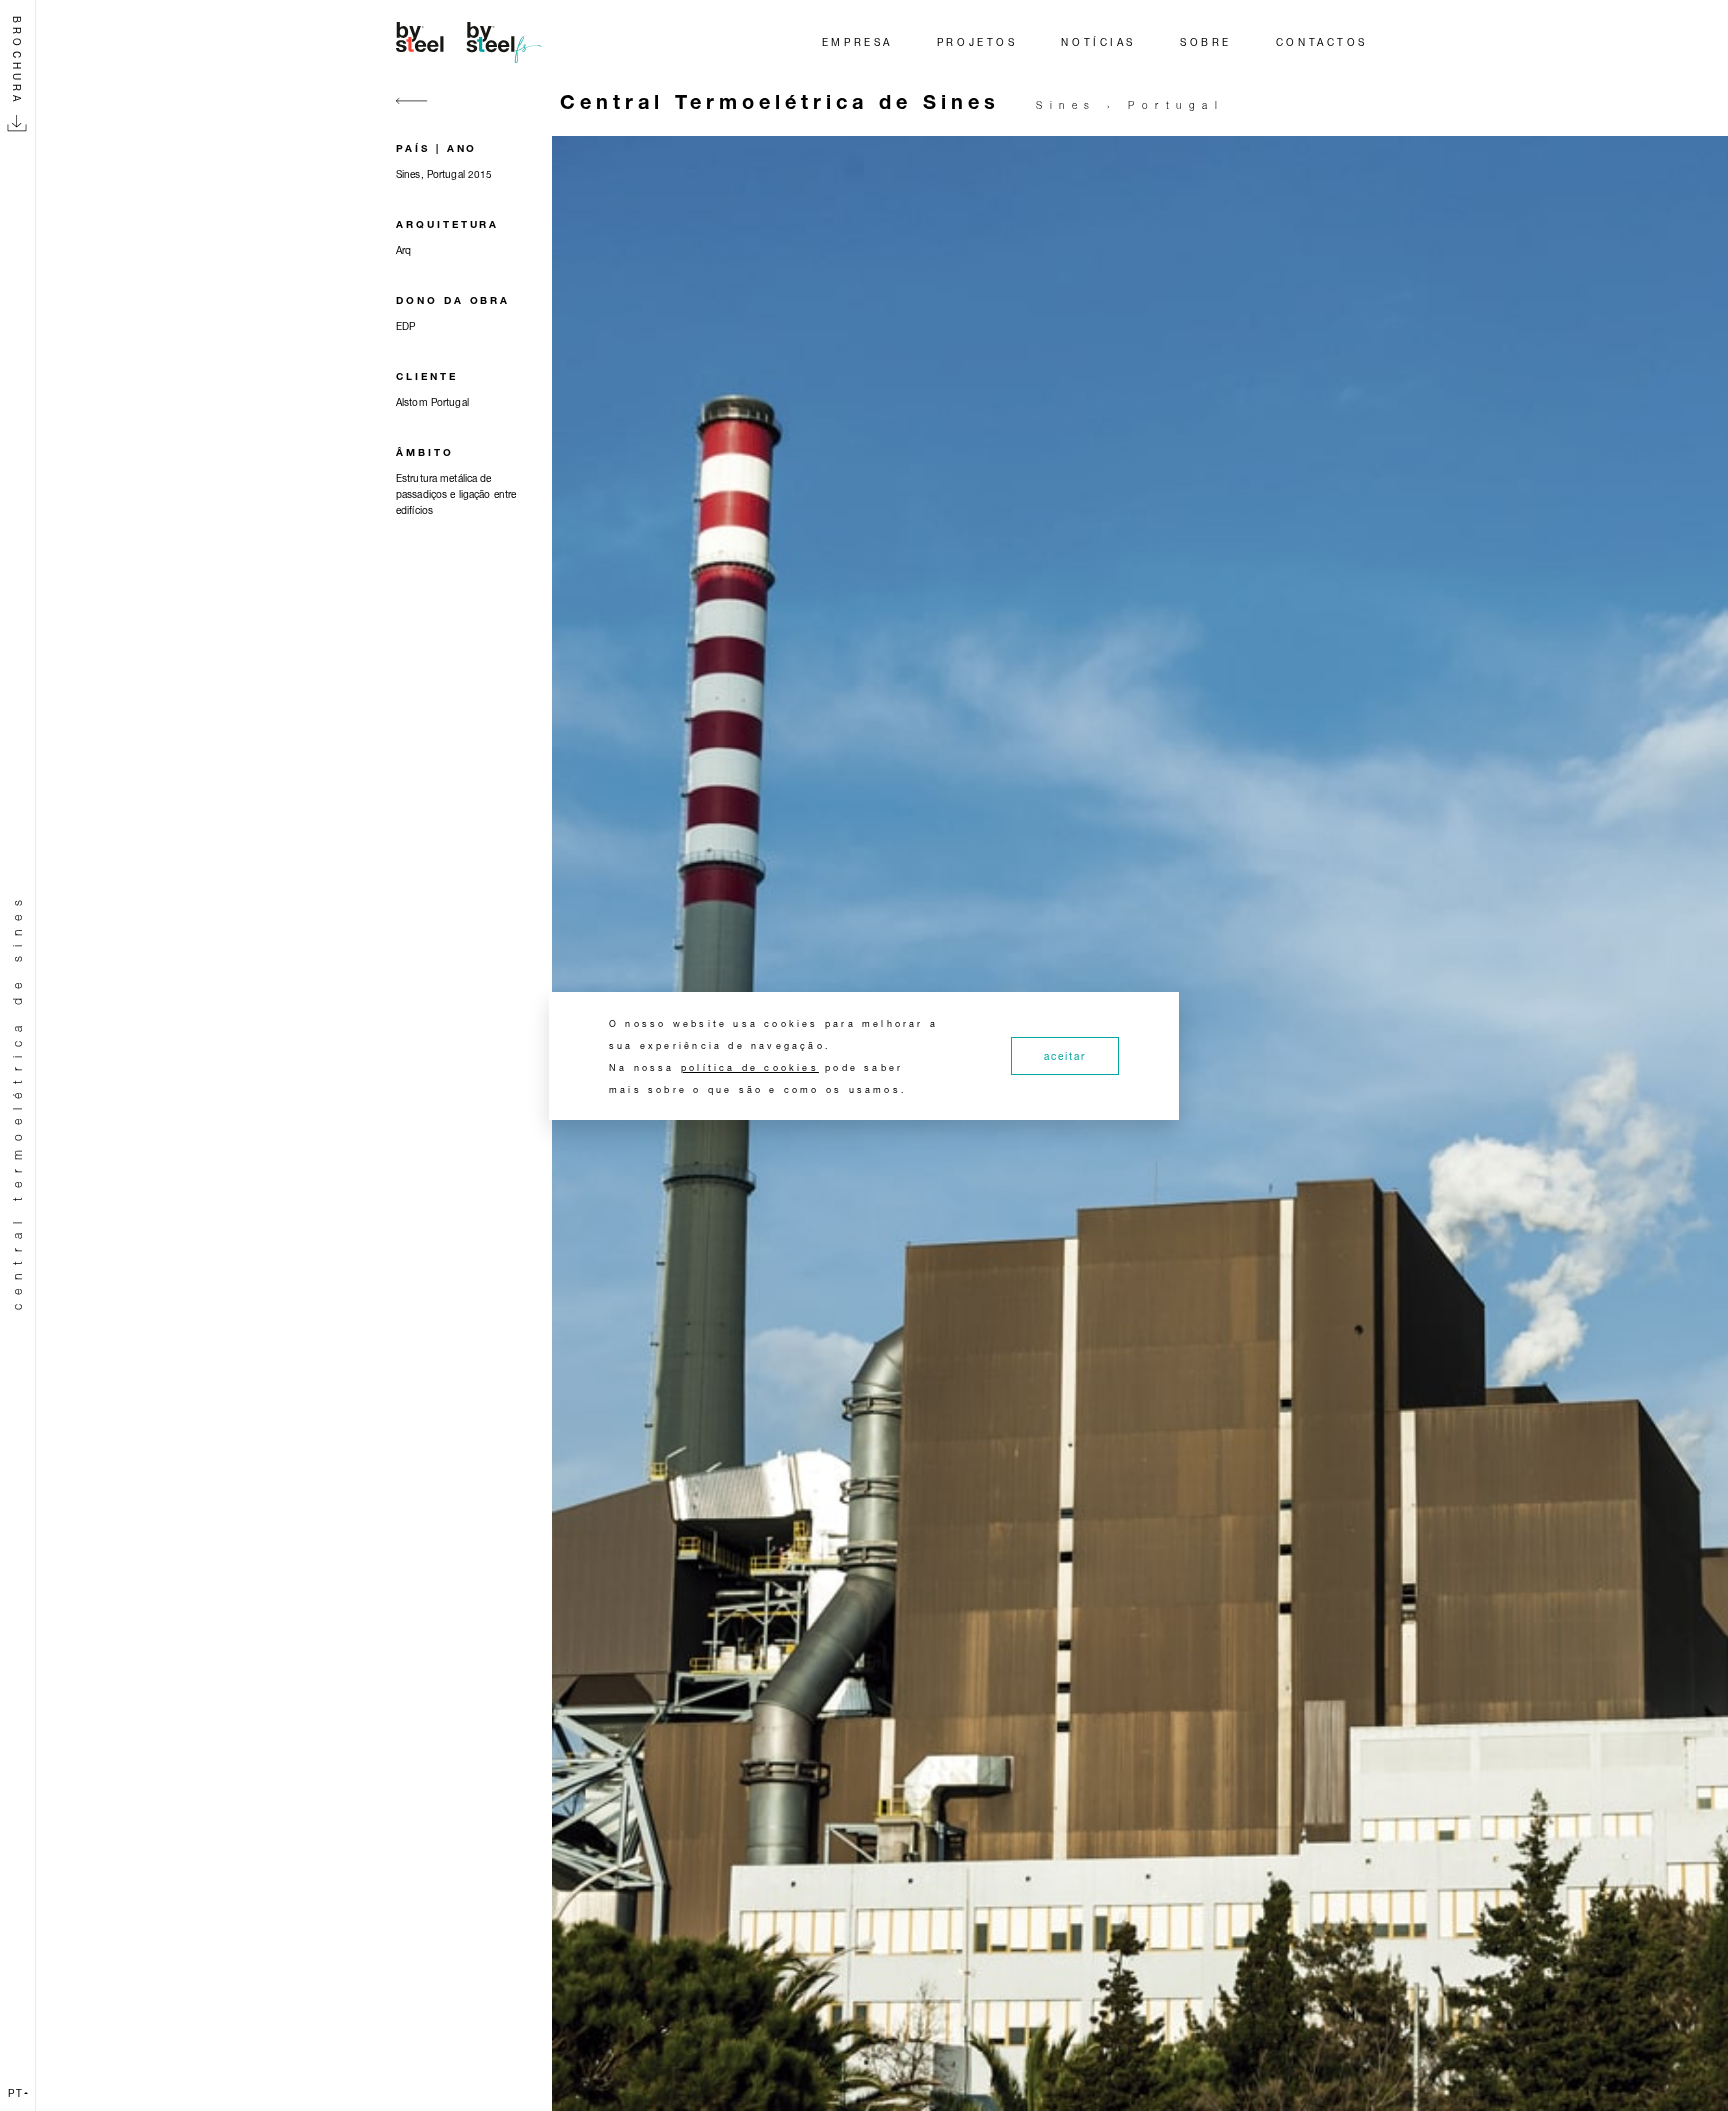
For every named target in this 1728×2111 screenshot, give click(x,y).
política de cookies (750, 1067)
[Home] (472, 42)
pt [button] (16, 2093)
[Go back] (412, 112)
